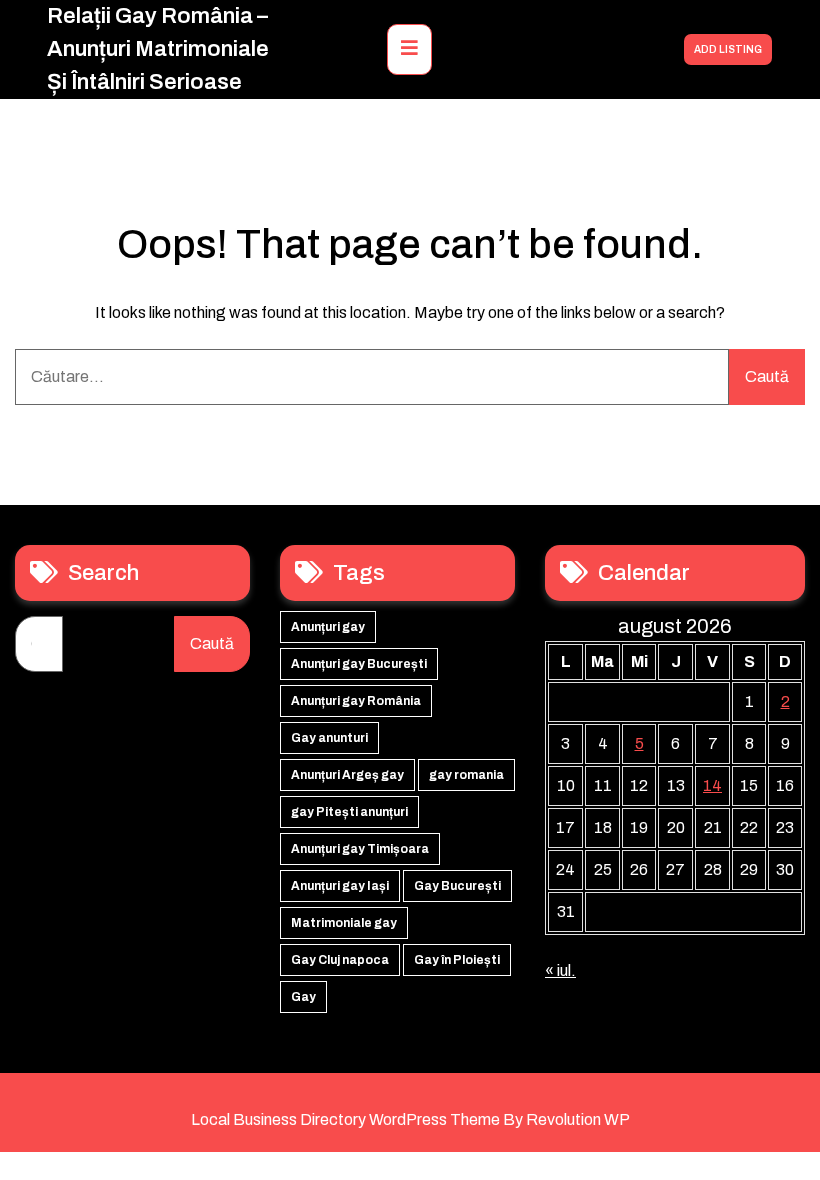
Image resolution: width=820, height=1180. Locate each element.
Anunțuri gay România (356, 701)
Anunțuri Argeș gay (347, 775)
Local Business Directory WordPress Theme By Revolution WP (410, 1119)
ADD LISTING (728, 49)
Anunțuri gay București (359, 664)
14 (712, 785)
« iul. (560, 970)
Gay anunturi (329, 738)
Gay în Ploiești (457, 960)
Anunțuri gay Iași (340, 886)
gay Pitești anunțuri (349, 812)
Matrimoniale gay (344, 923)
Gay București (457, 886)
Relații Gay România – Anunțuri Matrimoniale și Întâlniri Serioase (158, 49)
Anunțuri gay (328, 627)
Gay (303, 997)
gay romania (466, 775)
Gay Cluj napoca (340, 960)
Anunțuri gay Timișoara (360, 849)
